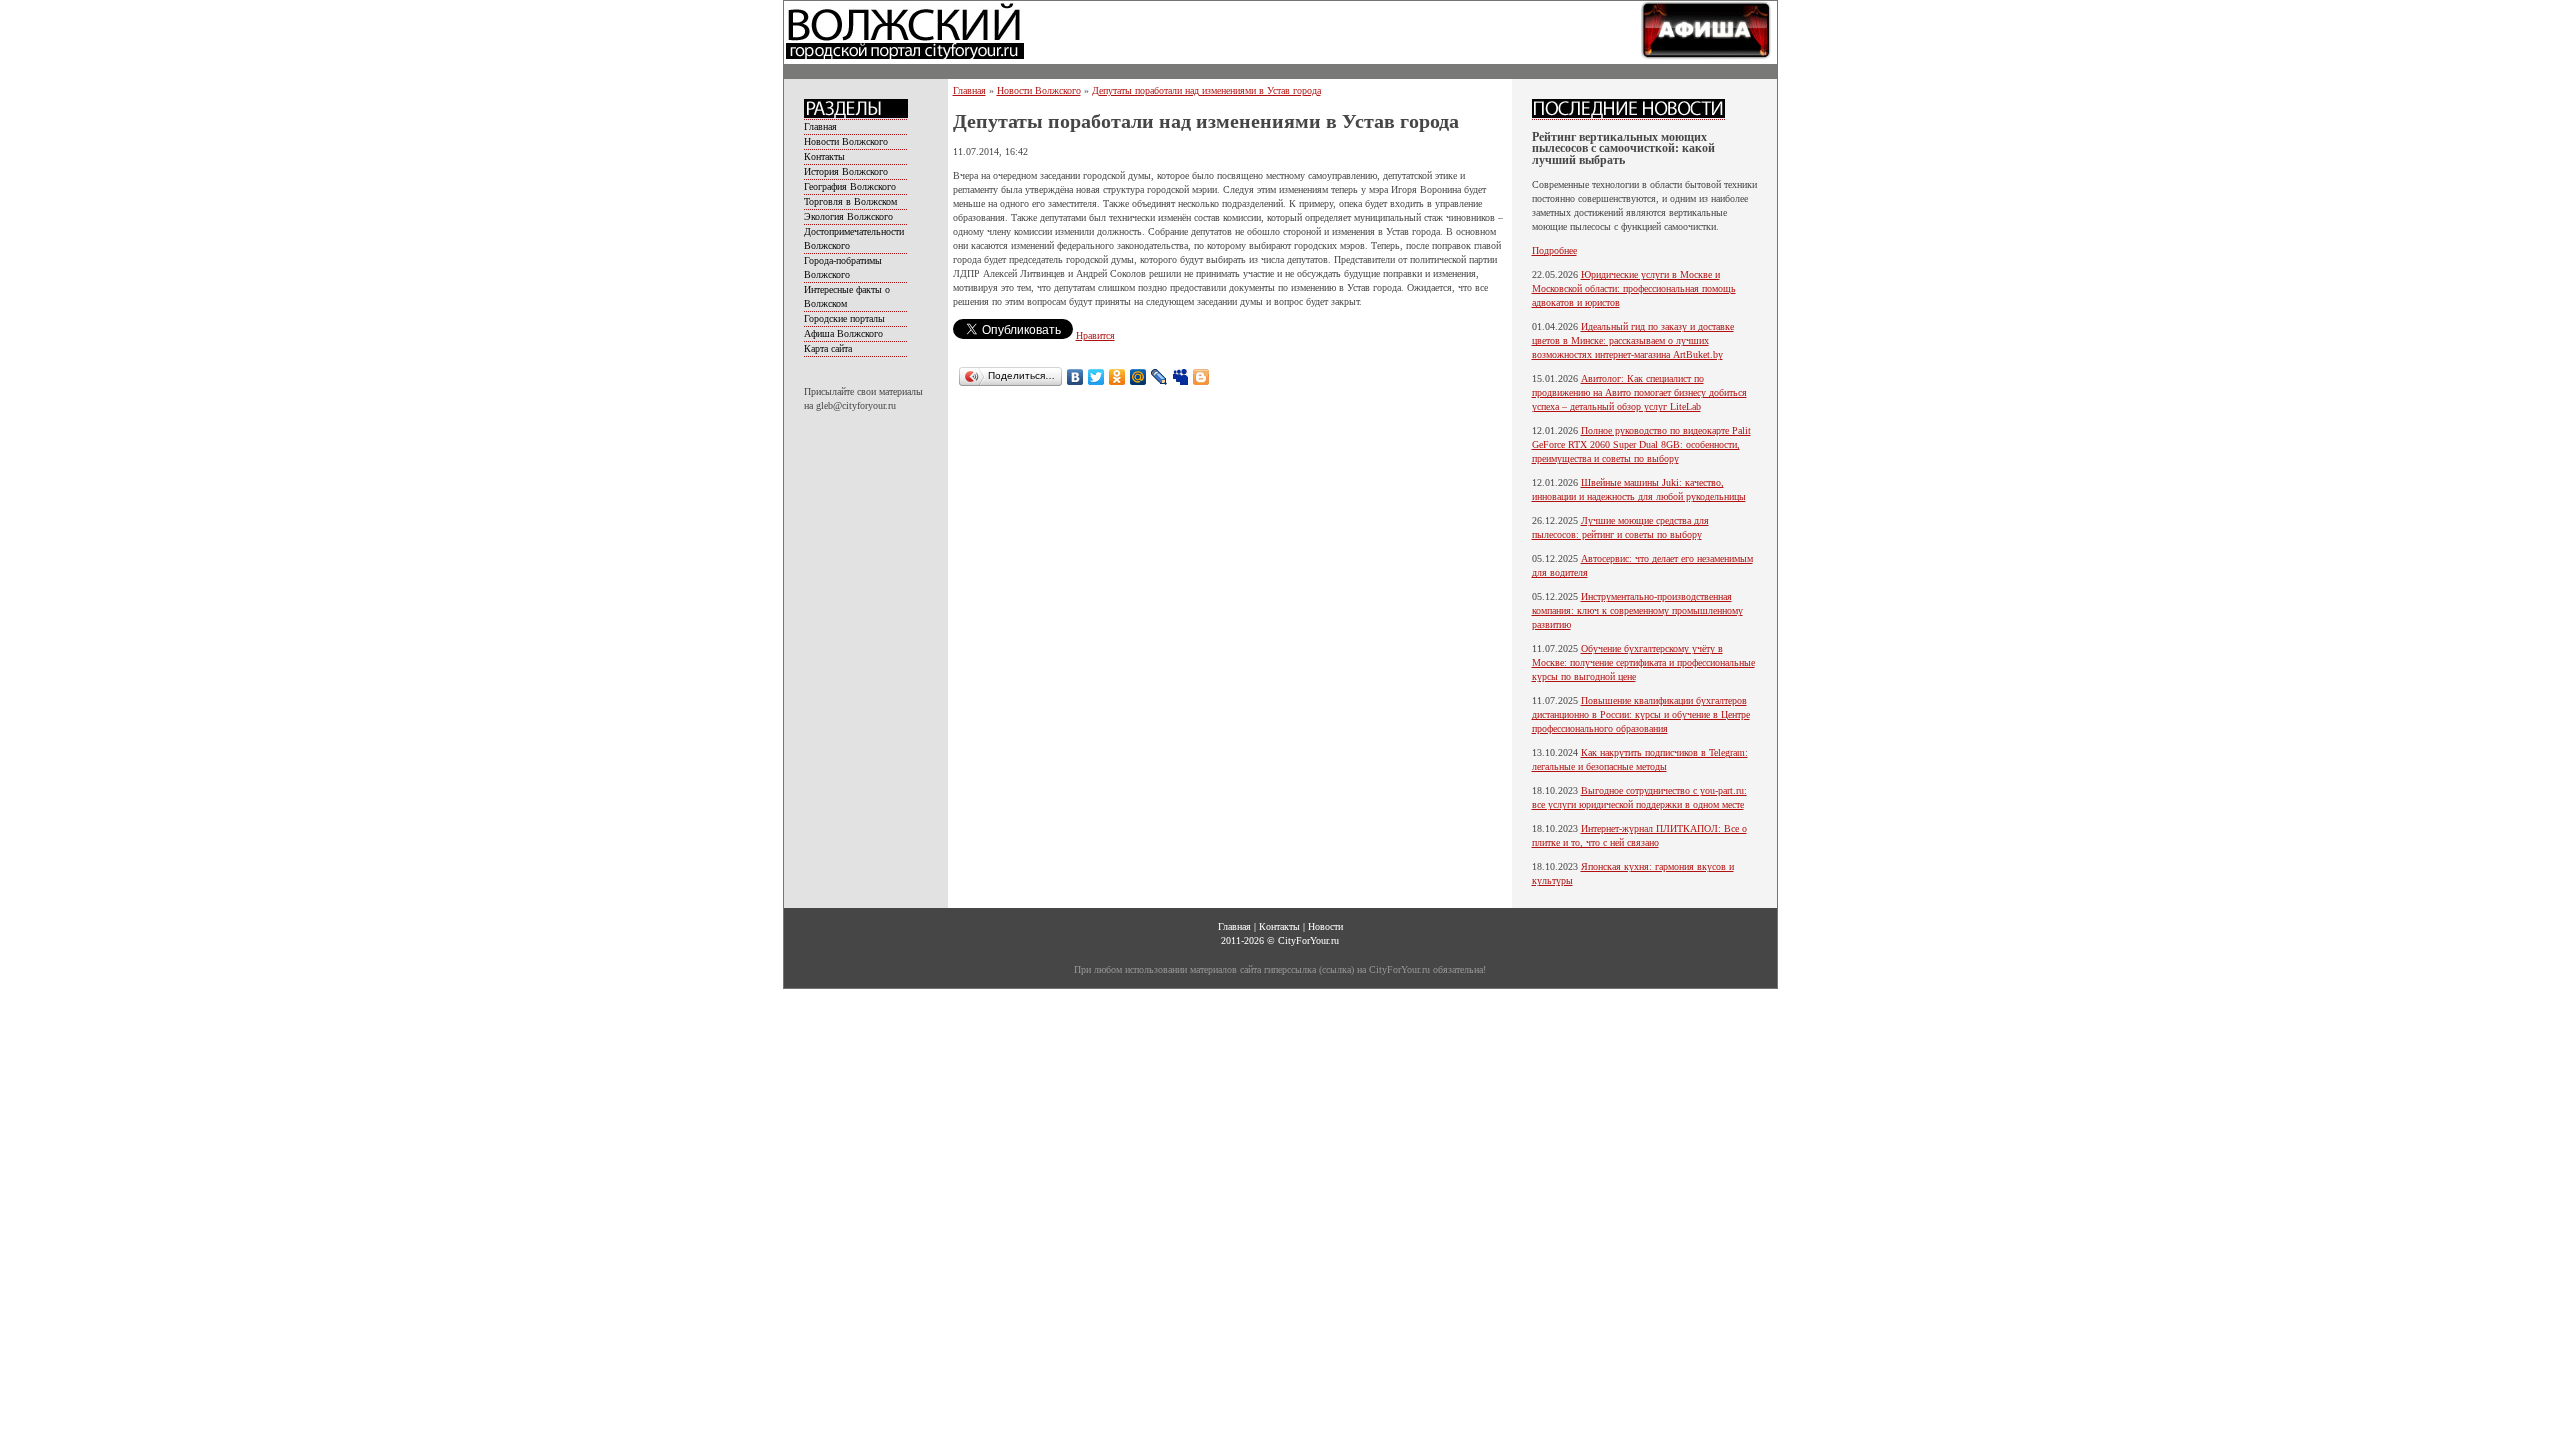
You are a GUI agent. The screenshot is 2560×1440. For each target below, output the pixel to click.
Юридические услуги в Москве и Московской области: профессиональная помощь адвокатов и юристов (1634, 288)
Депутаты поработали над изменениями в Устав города (1206, 90)
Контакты (824, 156)
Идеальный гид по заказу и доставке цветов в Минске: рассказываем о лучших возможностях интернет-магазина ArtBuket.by (1633, 340)
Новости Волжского (846, 141)
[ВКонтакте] (1075, 377)
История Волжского (846, 171)
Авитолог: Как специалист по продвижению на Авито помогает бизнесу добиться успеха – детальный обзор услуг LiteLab (1639, 392)
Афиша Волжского (843, 333)
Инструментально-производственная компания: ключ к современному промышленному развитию (1637, 610)
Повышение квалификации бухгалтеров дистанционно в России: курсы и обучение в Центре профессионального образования (1641, 714)
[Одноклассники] (1117, 377)
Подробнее (1554, 250)
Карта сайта (828, 348)
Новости (1325, 926)
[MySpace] (1180, 377)
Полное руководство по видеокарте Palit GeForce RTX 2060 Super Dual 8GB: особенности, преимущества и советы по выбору (1641, 444)
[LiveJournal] (1159, 377)
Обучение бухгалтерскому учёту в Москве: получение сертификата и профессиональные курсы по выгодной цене (1643, 662)
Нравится (1095, 335)
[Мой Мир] (1138, 377)
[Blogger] (1201, 377)
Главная (820, 126)
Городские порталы (844, 318)
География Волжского (850, 186)
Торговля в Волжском (850, 201)
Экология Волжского (848, 216)
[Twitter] (1096, 377)
